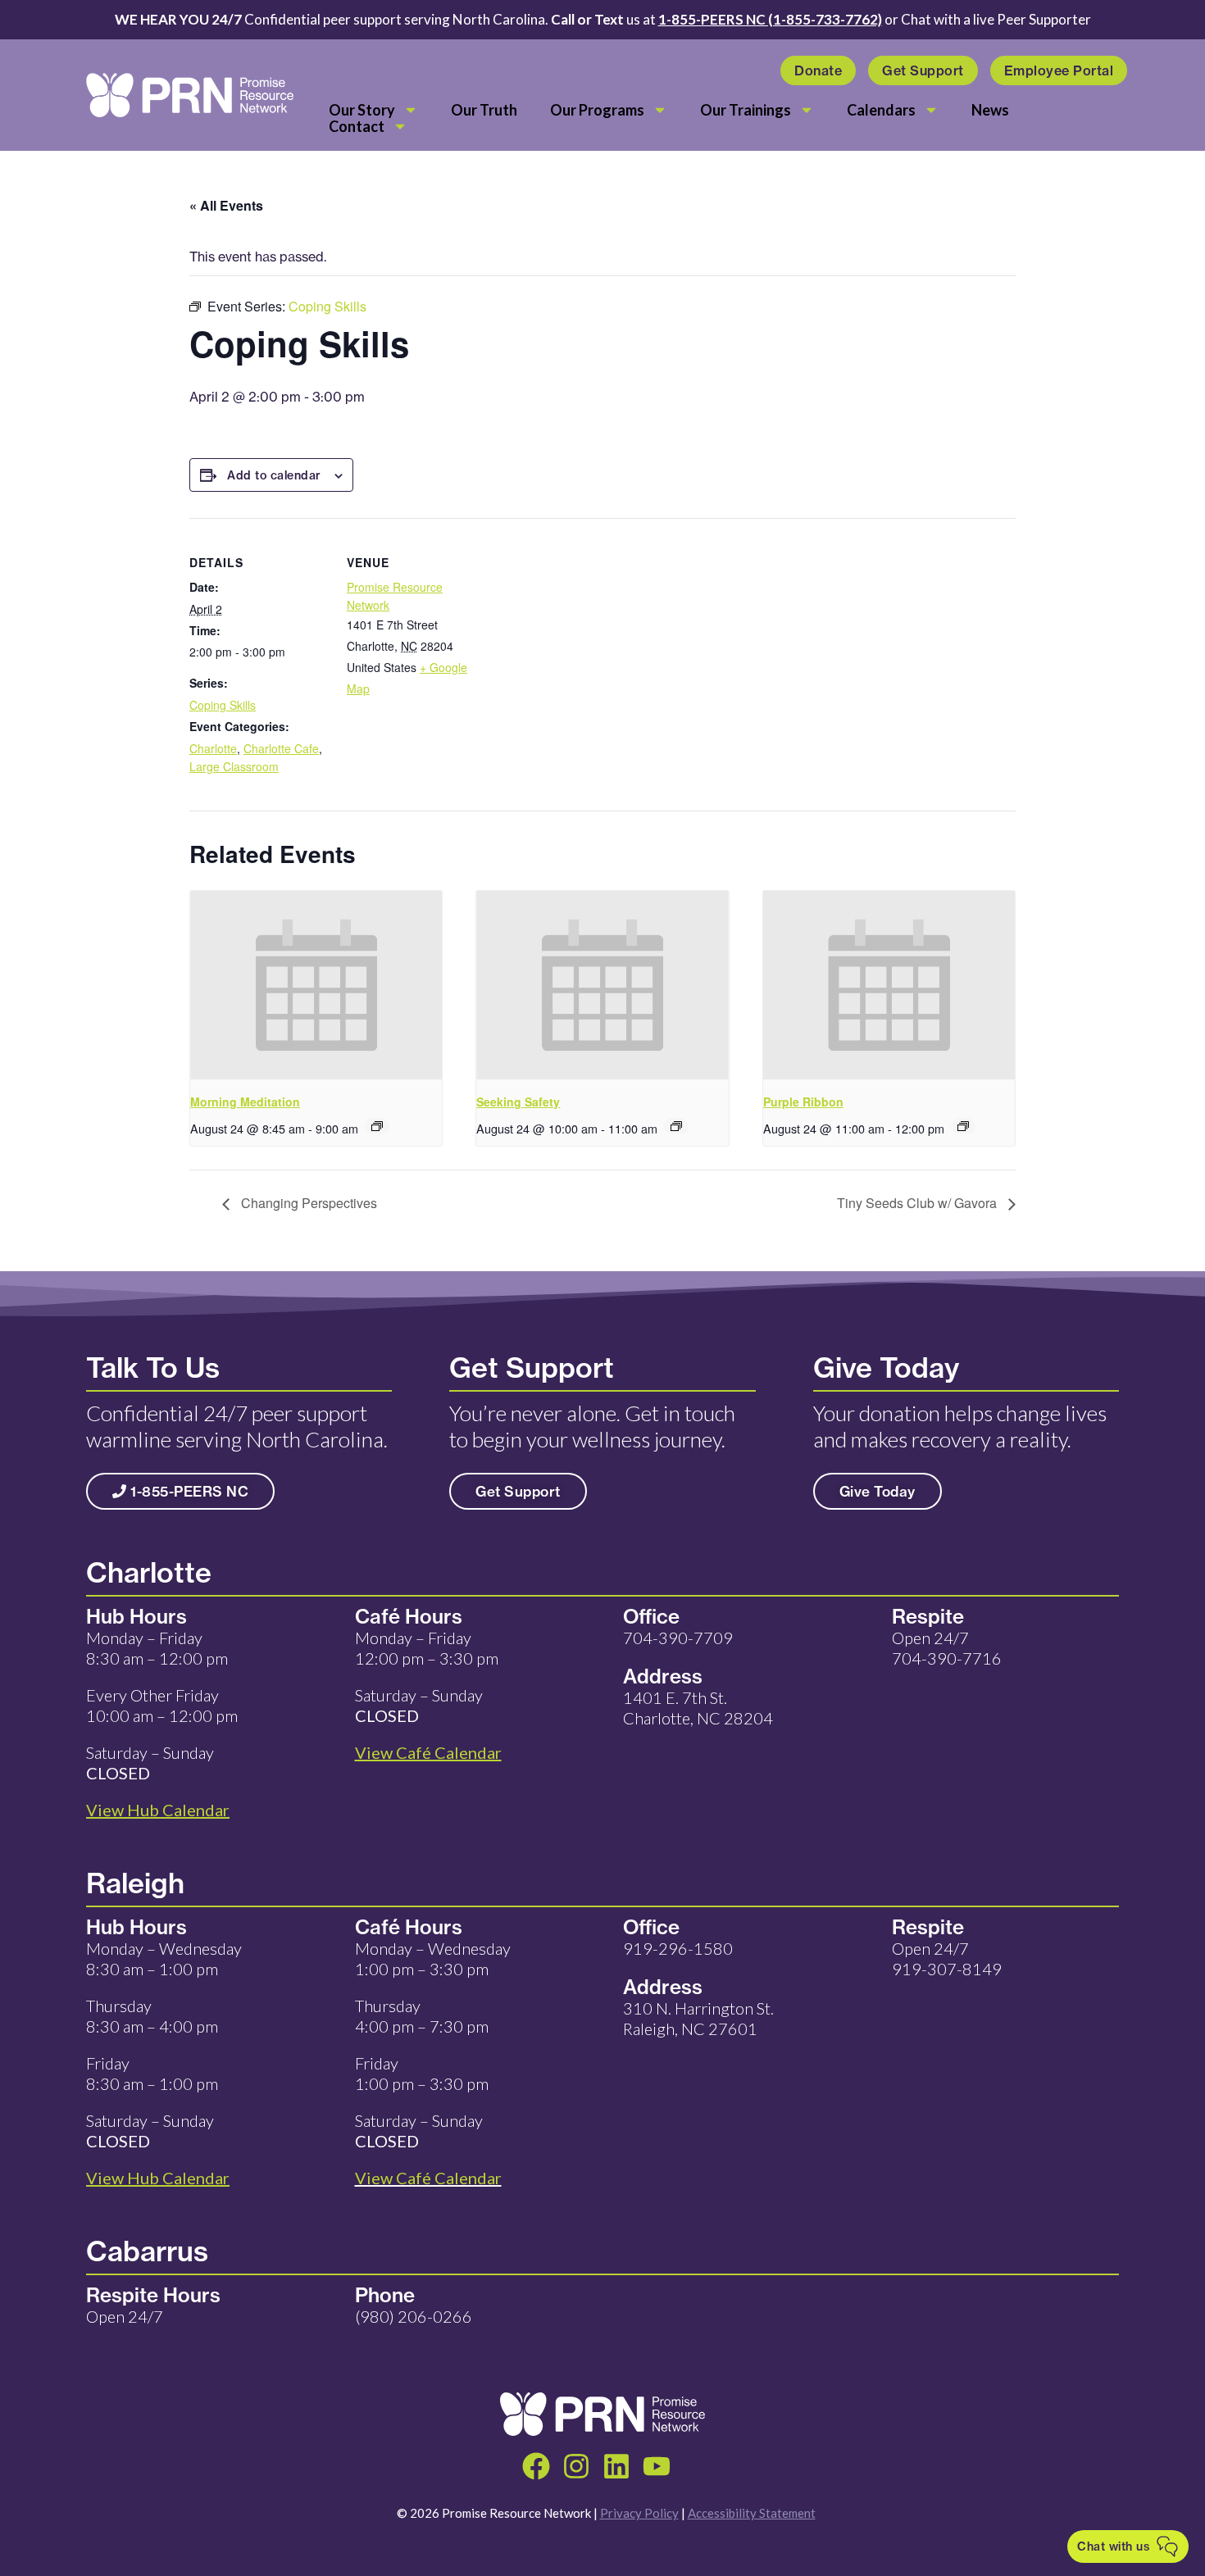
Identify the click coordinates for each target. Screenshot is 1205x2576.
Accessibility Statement (752, 2513)
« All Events (226, 205)
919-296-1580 (678, 1948)
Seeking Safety (518, 1102)
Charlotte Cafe (281, 748)
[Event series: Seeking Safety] (676, 1126)
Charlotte (213, 748)
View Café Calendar (428, 2178)
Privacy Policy (639, 2513)
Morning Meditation (245, 1102)
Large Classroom (234, 766)
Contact (357, 126)
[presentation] (316, 985)
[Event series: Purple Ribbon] (963, 1126)
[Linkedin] (616, 2466)
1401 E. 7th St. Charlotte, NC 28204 (698, 1708)
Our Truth (484, 110)
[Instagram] (576, 2466)
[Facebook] (536, 2466)
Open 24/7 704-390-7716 (947, 1648)
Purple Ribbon (803, 1102)
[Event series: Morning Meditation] (377, 1126)
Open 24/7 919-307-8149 (947, 1958)
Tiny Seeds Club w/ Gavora (919, 1203)
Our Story (362, 110)
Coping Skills (223, 705)
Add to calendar (274, 475)
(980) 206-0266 (414, 2316)
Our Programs (597, 110)
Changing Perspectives (307, 1203)
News (990, 110)
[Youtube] (657, 2466)
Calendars (881, 110)
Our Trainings (746, 110)
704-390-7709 (678, 1638)
